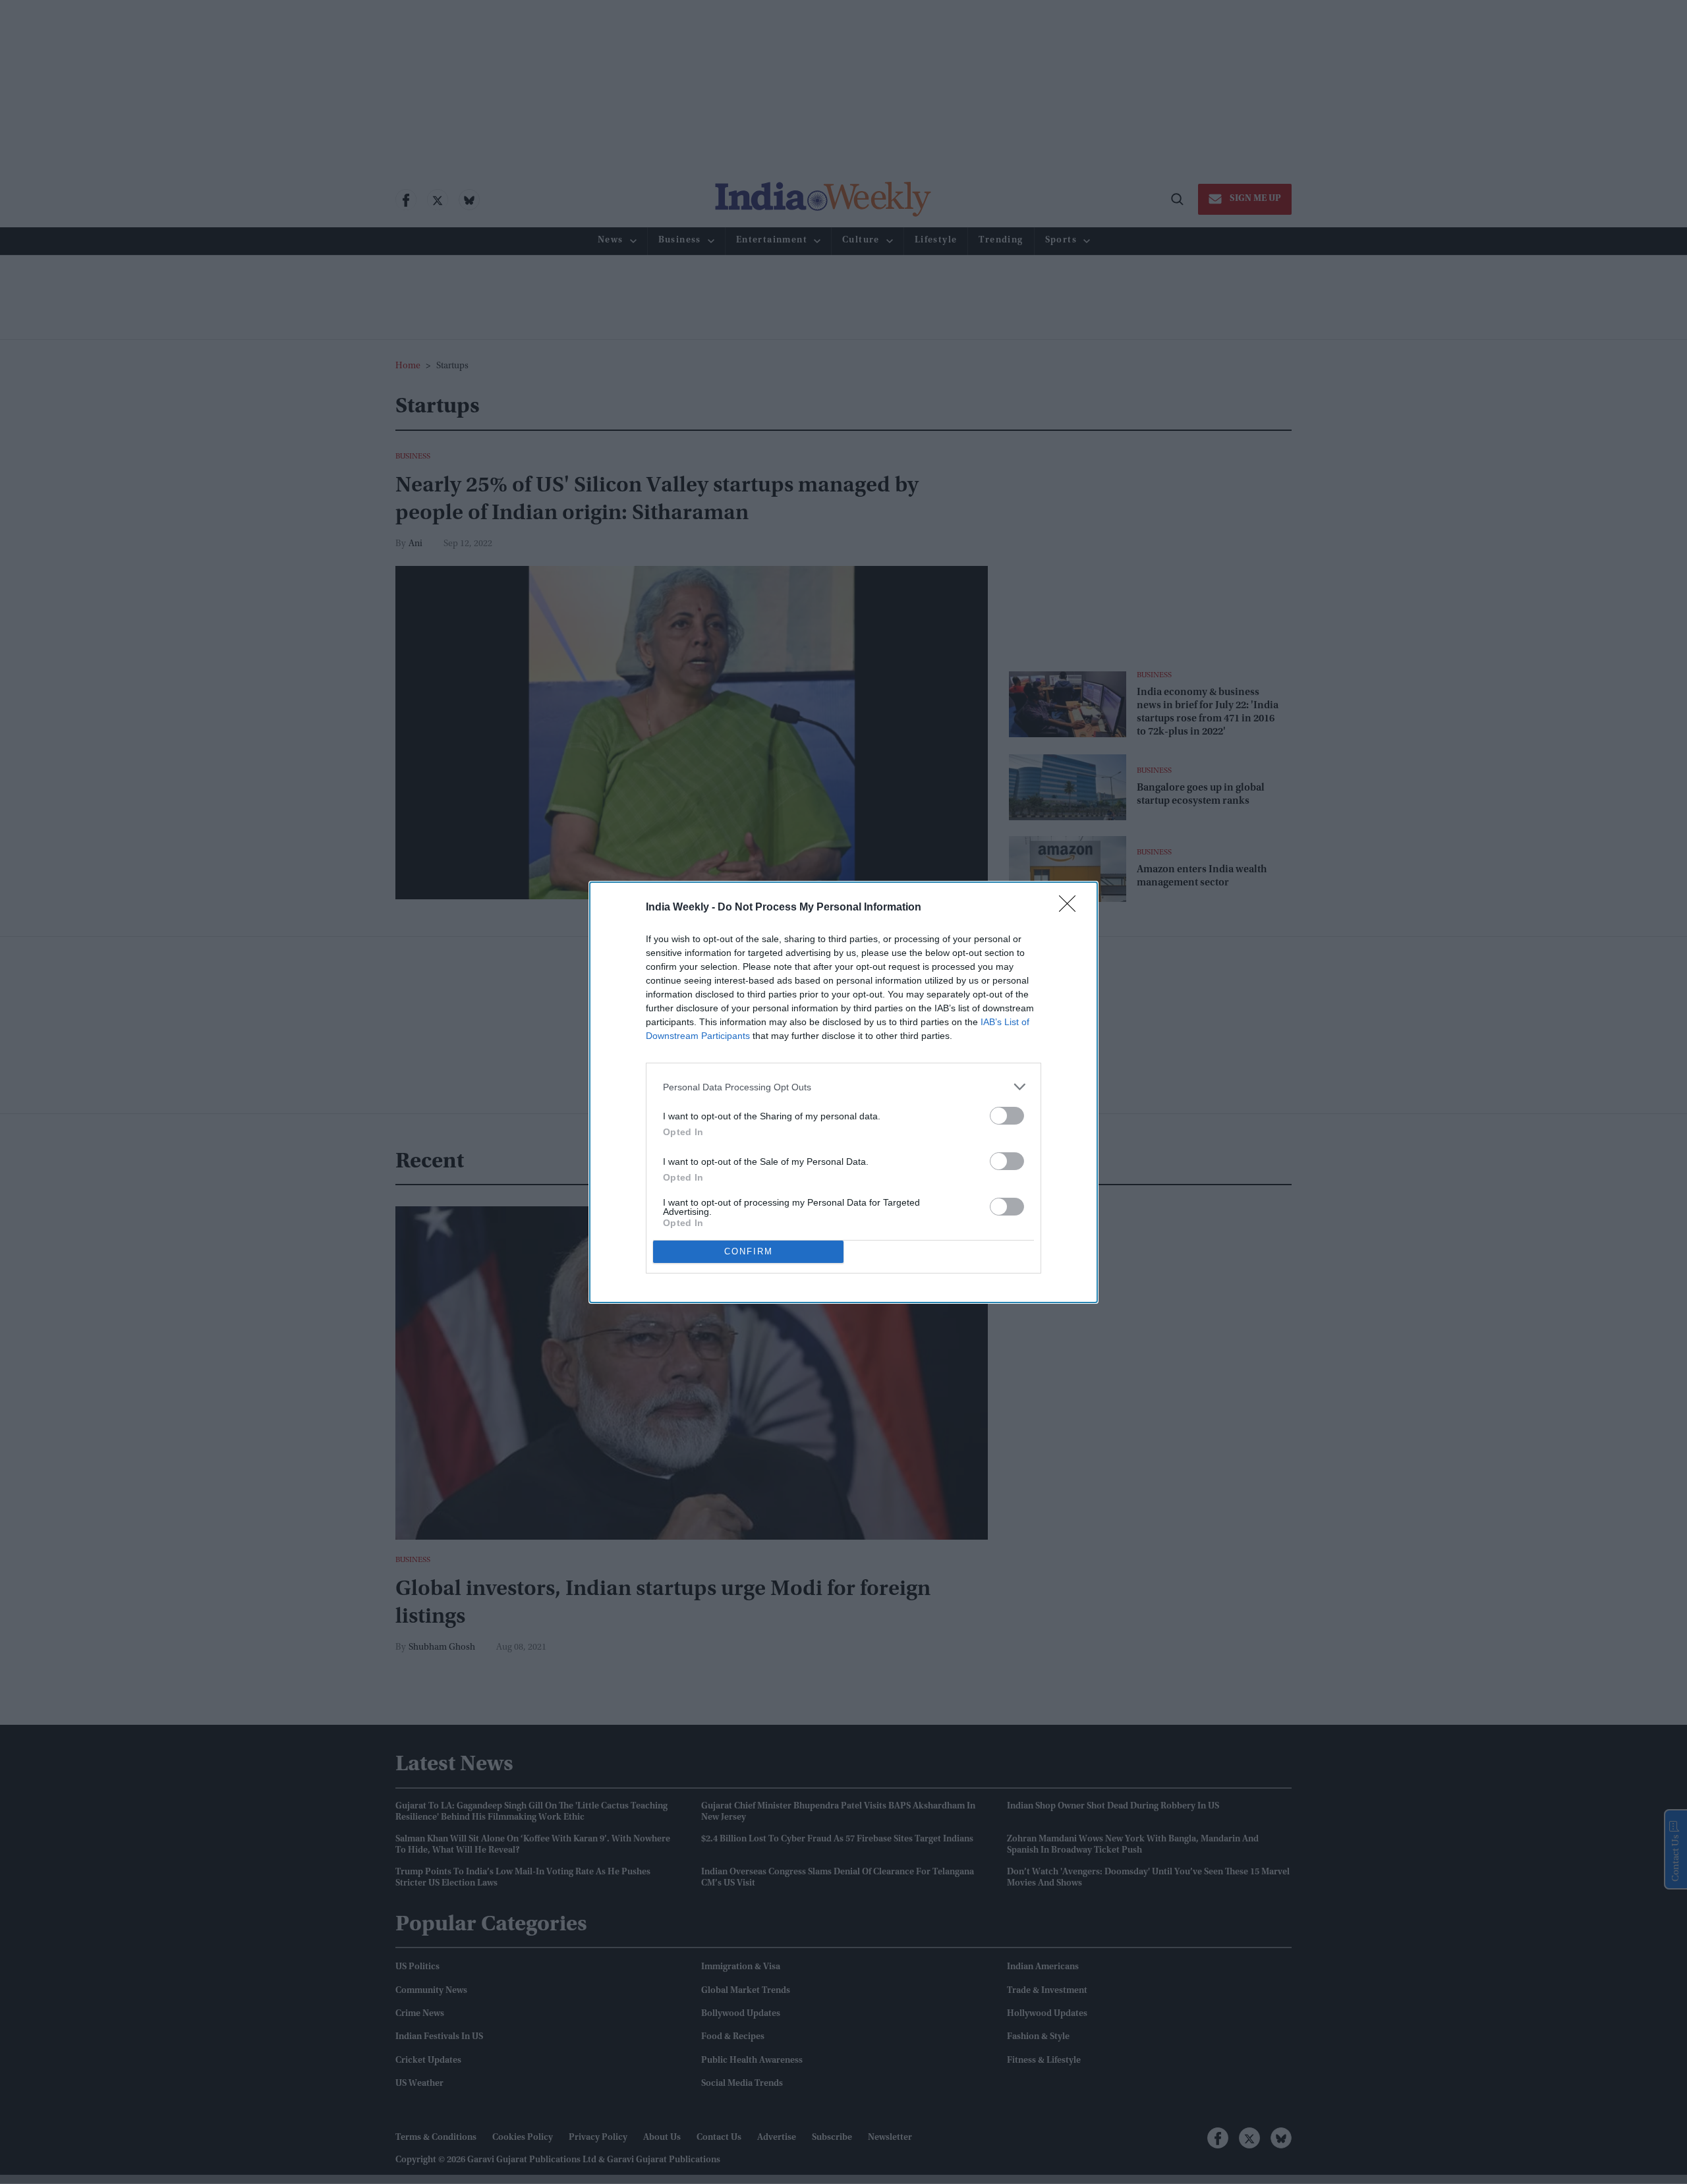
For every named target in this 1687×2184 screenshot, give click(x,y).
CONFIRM (749, 1251)
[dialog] (843, 1092)
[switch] (1007, 1116)
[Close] (1072, 908)
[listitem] (843, 1087)
